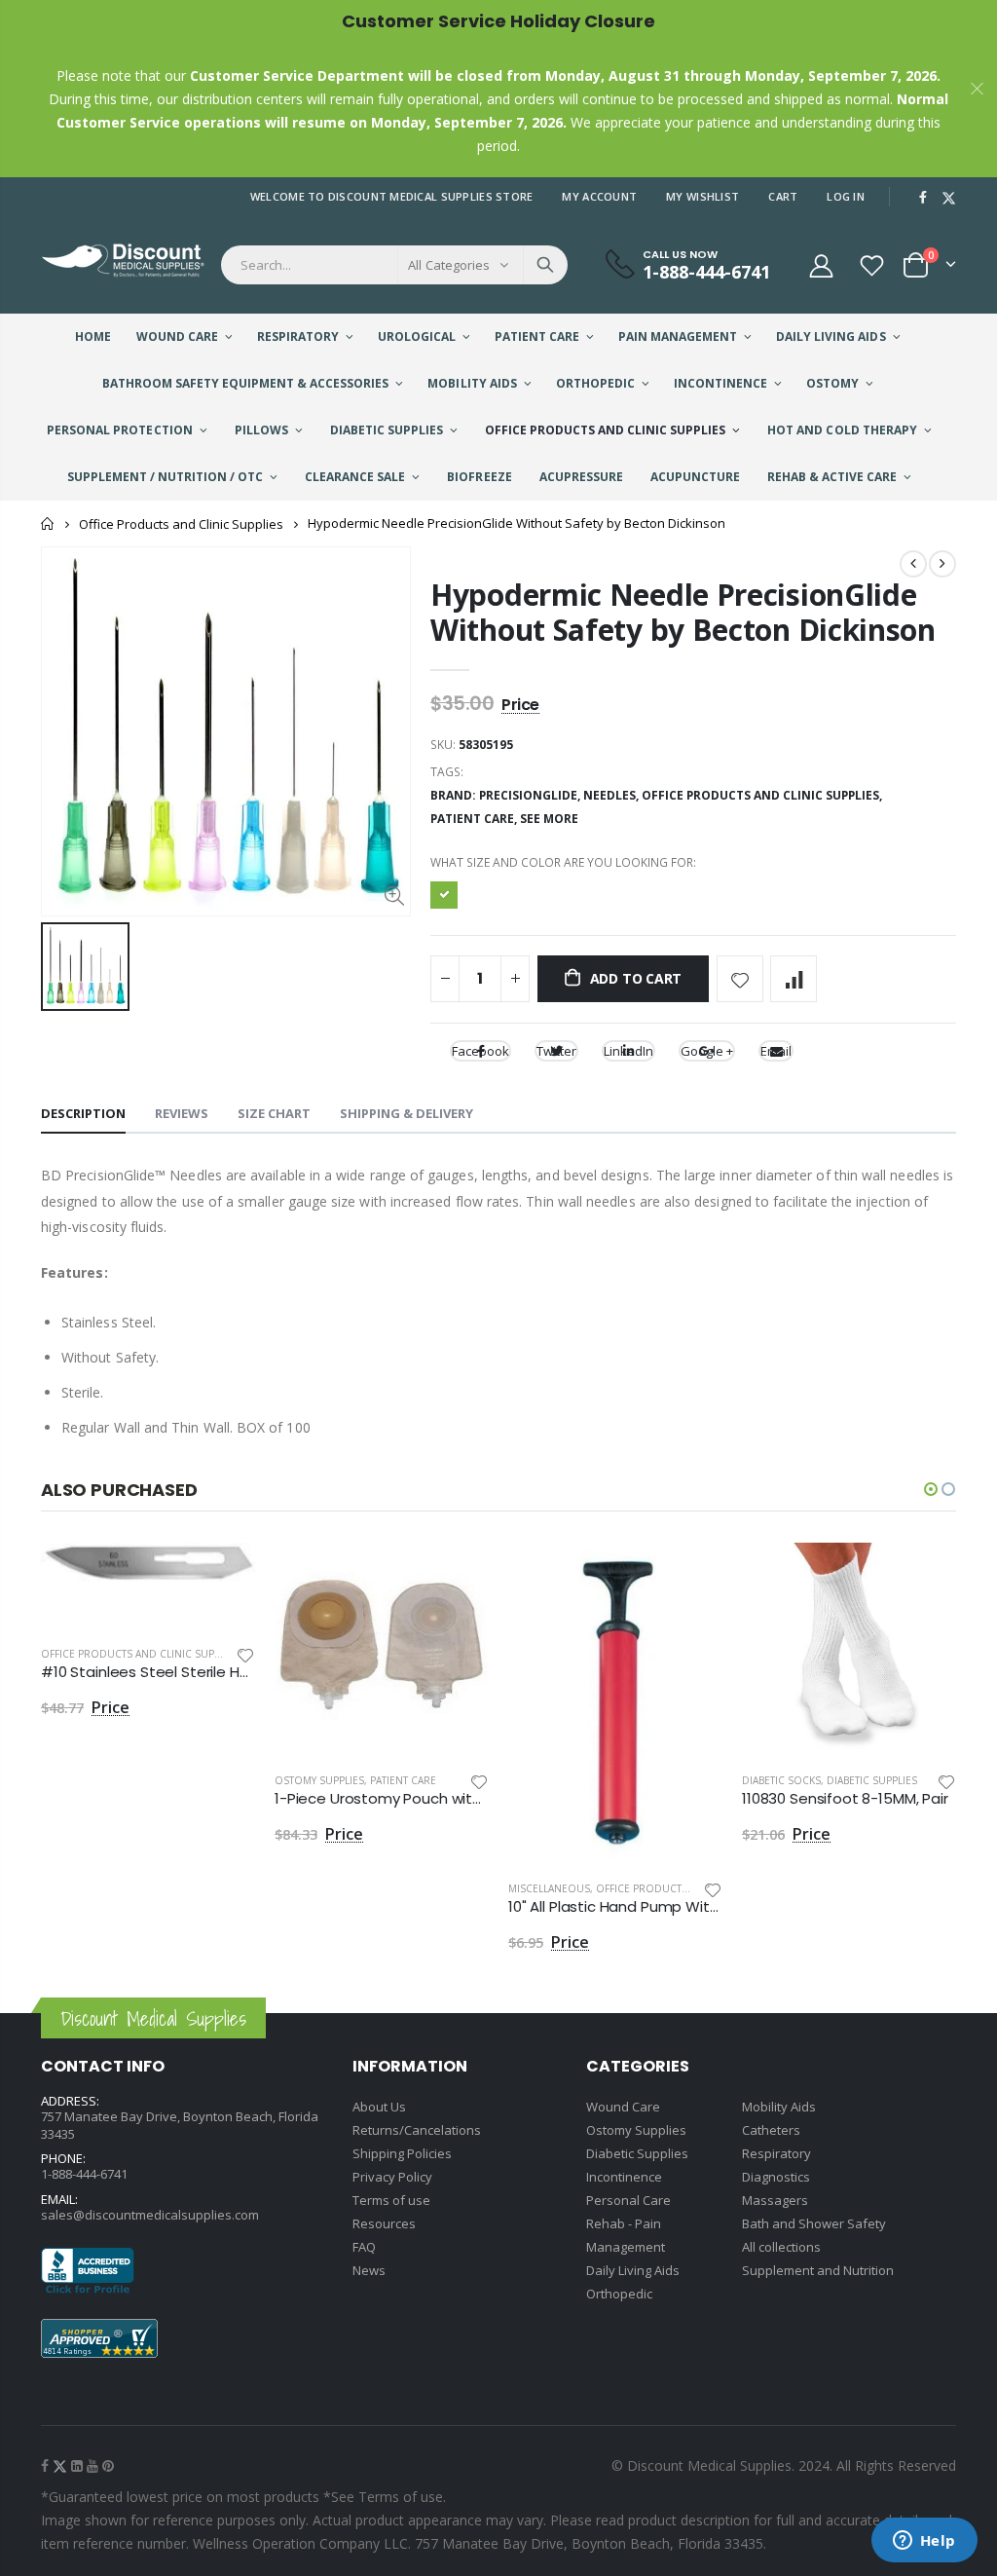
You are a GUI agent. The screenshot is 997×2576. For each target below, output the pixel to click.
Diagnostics (776, 2177)
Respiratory (776, 2153)
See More (549, 819)
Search (545, 265)
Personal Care (628, 2200)
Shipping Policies (402, 2153)
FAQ (364, 2247)
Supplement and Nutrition (818, 2270)
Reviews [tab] (182, 1113)
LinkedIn (628, 1051)
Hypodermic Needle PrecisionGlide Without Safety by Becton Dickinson (683, 612)
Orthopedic (619, 2294)
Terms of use (391, 2200)
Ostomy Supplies (319, 1780)
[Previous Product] (913, 564)
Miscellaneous (549, 1888)
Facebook (480, 1051)
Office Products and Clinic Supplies (181, 524)
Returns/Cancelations (417, 2130)
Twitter (556, 1051)
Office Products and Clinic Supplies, (763, 795)
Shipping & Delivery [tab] (406, 1113)
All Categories (449, 265)
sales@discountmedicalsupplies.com (150, 2215)
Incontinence (624, 2177)
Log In (846, 196)
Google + (707, 1051)
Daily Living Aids (633, 2270)
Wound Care (623, 2107)
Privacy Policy (392, 2177)
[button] (931, 1489)
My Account (599, 196)
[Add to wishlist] (740, 979)
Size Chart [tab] (274, 1113)
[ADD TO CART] (223, 1575)
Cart (783, 196)
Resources (384, 2223)
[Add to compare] (794, 979)
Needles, (612, 795)
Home (48, 523)
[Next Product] (942, 564)
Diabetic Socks (781, 1780)
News (369, 2270)
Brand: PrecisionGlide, (507, 795)
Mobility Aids (779, 2107)
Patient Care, (475, 819)
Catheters (771, 2130)
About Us (379, 2107)
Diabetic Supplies (872, 1780)
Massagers (775, 2200)
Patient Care (403, 1780)
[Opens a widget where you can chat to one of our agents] (924, 2542)
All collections (781, 2247)
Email (776, 1051)
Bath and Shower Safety (814, 2223)
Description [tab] (83, 1113)
